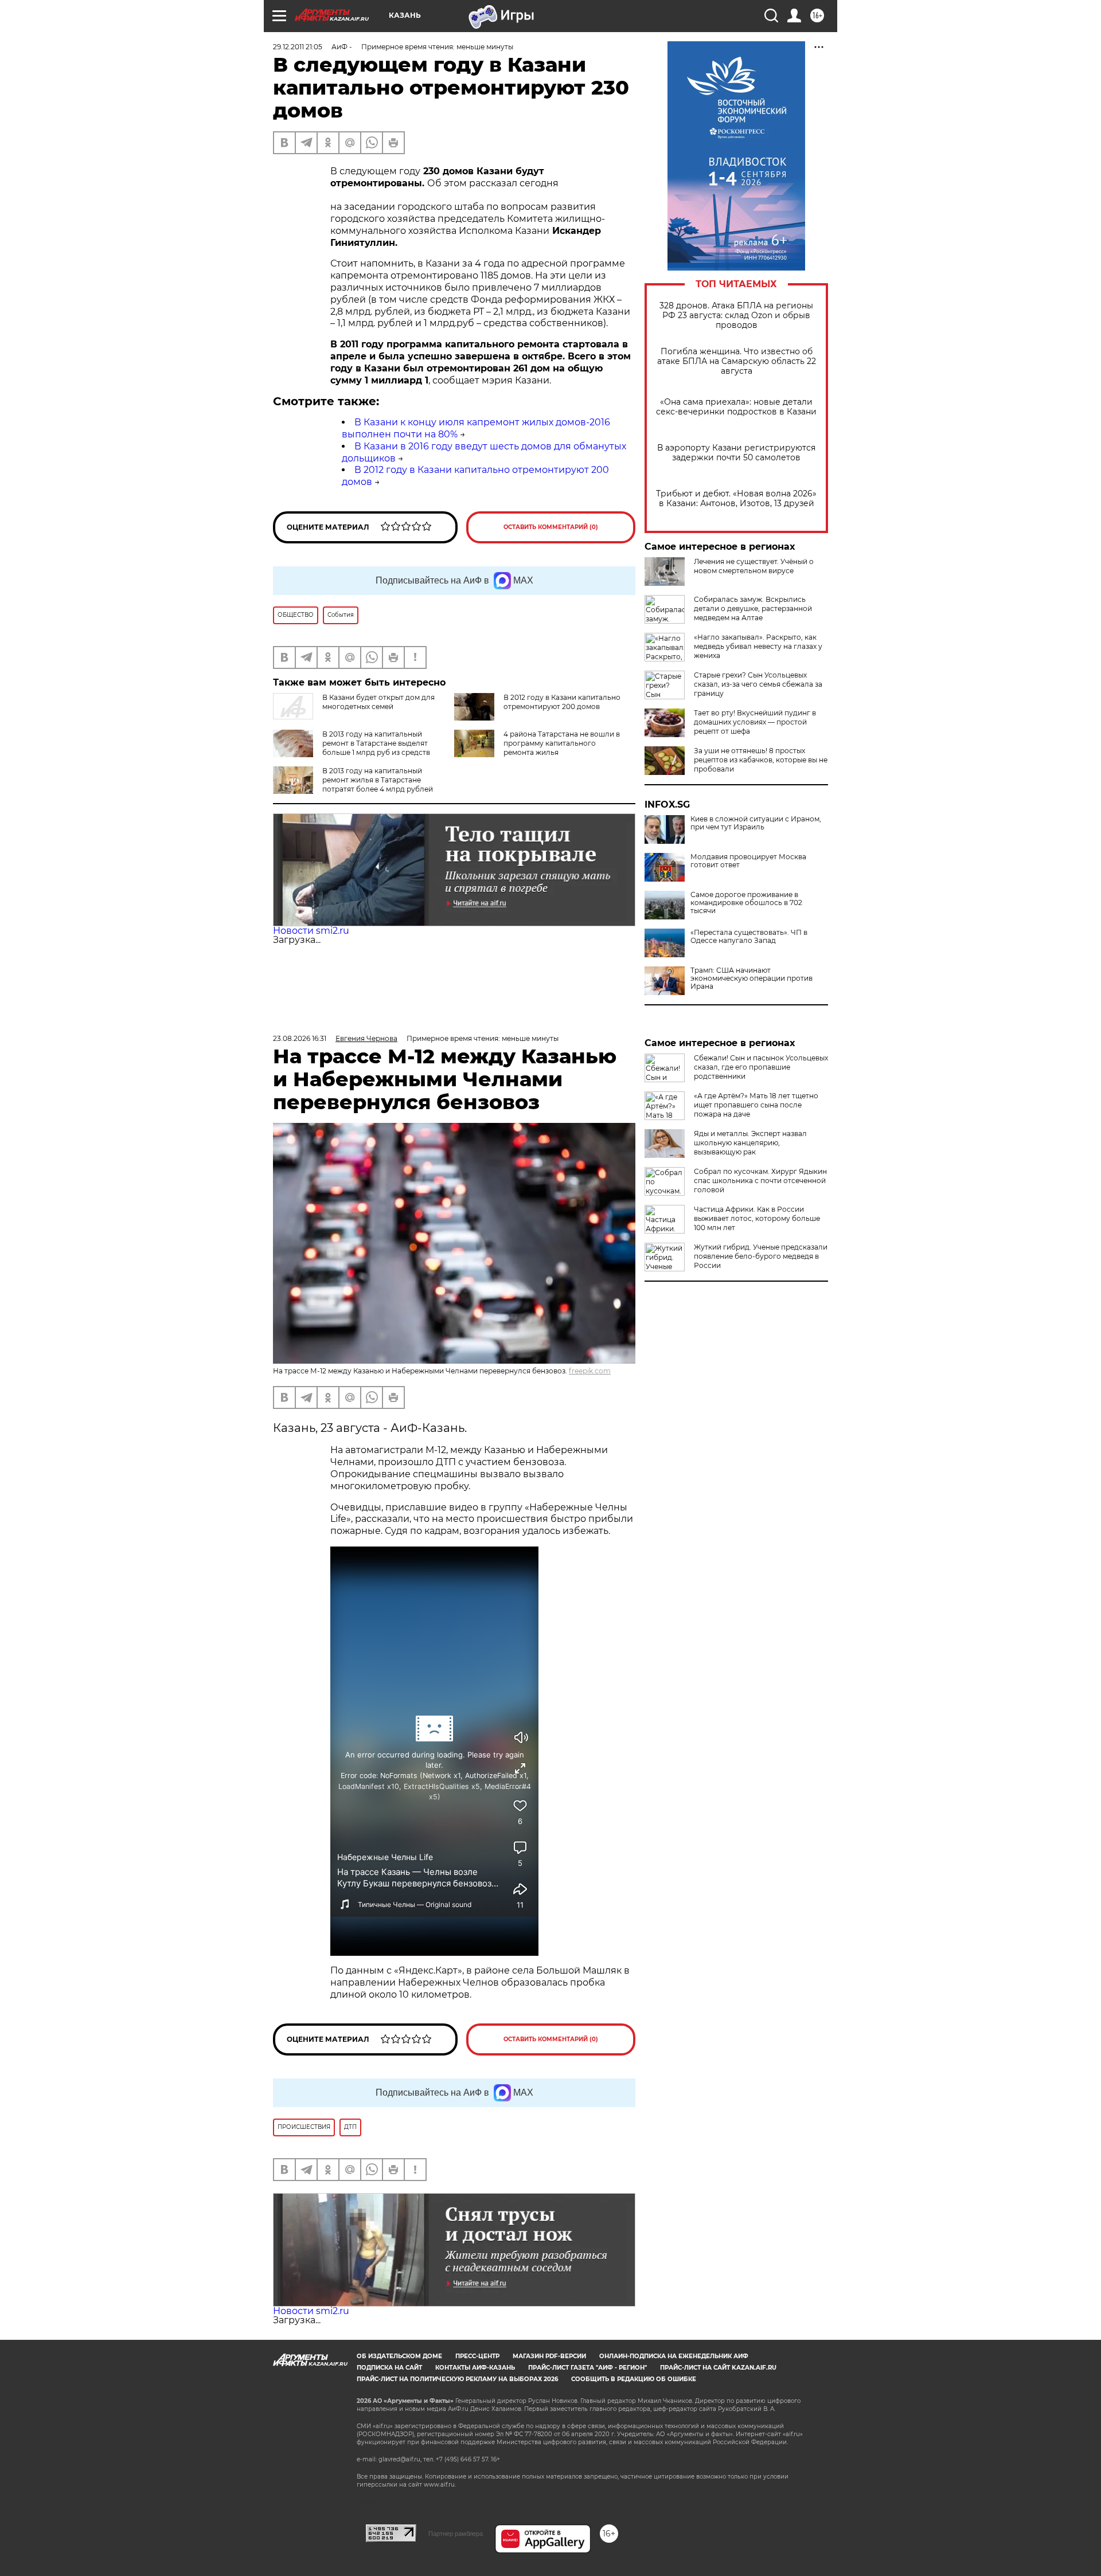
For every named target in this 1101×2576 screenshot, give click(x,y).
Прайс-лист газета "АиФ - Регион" (587, 2368)
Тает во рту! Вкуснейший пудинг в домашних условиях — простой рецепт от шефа (755, 722)
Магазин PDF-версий (549, 2356)
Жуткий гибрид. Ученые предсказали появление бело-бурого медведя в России (761, 1256)
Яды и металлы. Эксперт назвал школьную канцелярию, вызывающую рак (750, 1143)
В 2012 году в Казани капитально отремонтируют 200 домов (562, 702)
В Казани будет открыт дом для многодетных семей (378, 702)
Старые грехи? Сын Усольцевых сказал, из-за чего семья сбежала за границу (758, 684)
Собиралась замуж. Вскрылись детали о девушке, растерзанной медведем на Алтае (753, 608)
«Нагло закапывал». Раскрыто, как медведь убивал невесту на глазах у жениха (758, 646)
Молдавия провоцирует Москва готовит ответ (748, 861)
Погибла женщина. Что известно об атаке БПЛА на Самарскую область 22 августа (737, 361)
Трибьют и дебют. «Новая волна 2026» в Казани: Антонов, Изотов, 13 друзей (736, 499)
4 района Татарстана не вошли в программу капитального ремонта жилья (562, 743)
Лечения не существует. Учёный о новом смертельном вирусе (754, 566)
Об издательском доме (399, 2356)
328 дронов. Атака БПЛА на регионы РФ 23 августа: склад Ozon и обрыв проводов (736, 316)
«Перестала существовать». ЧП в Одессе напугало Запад (749, 937)
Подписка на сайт (389, 2368)
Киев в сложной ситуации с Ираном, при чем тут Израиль (756, 823)
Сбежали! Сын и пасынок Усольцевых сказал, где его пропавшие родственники (761, 1067)
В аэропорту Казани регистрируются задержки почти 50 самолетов (736, 453)
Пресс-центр (477, 2356)
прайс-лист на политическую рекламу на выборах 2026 (457, 2379)
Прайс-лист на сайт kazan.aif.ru (718, 2368)
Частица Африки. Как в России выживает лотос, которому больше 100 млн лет (757, 1218)
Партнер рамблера (456, 2534)
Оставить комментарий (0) (551, 527)
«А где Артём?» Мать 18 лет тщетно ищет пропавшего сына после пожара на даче (756, 1105)
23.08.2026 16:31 (300, 1038)
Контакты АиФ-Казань (475, 2368)
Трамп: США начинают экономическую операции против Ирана (751, 978)
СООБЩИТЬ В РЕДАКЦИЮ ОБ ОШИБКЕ (634, 2379)
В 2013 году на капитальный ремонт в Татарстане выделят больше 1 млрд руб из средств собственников (376, 748)
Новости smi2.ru (311, 931)
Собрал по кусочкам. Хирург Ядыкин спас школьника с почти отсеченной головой (760, 1181)
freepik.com (590, 1371)
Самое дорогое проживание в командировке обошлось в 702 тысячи (746, 903)
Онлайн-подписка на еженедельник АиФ (674, 2356)
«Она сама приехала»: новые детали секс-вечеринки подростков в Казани (736, 407)
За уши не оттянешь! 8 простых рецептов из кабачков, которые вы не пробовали (761, 760)
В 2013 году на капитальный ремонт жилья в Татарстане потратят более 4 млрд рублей (378, 780)
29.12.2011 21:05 (298, 47)
